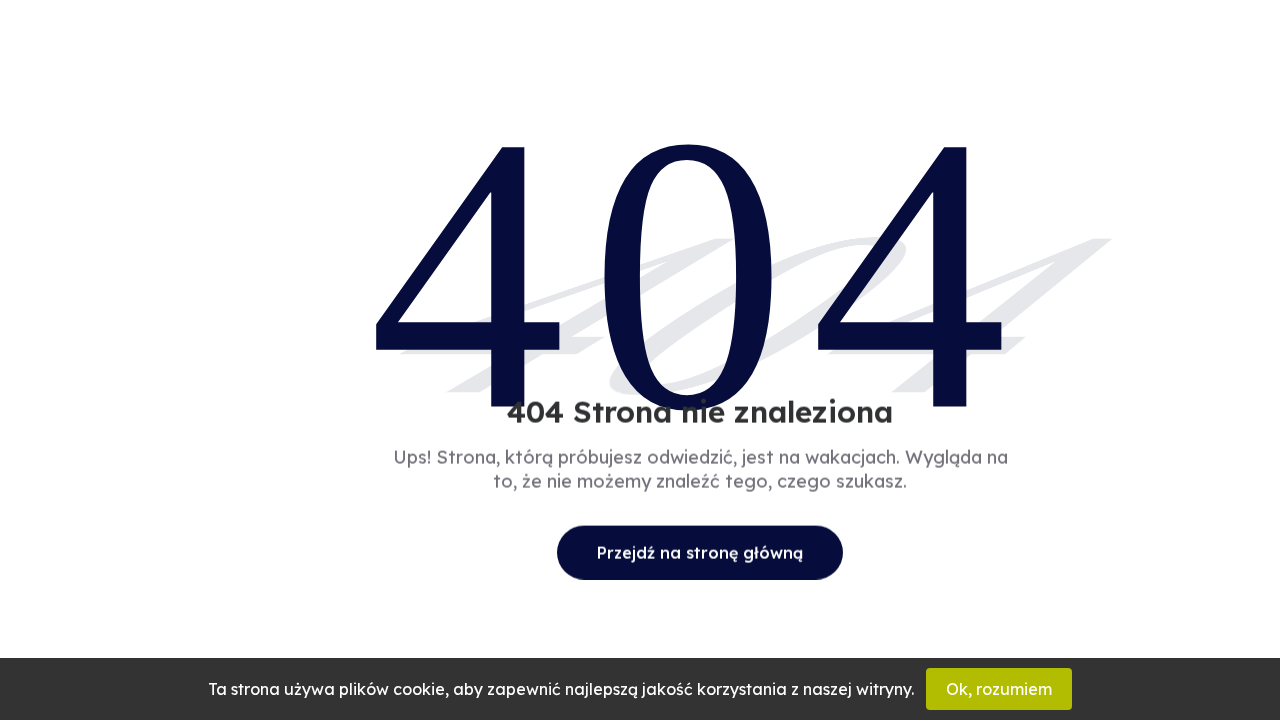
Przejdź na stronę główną (700, 552)
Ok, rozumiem (999, 689)
